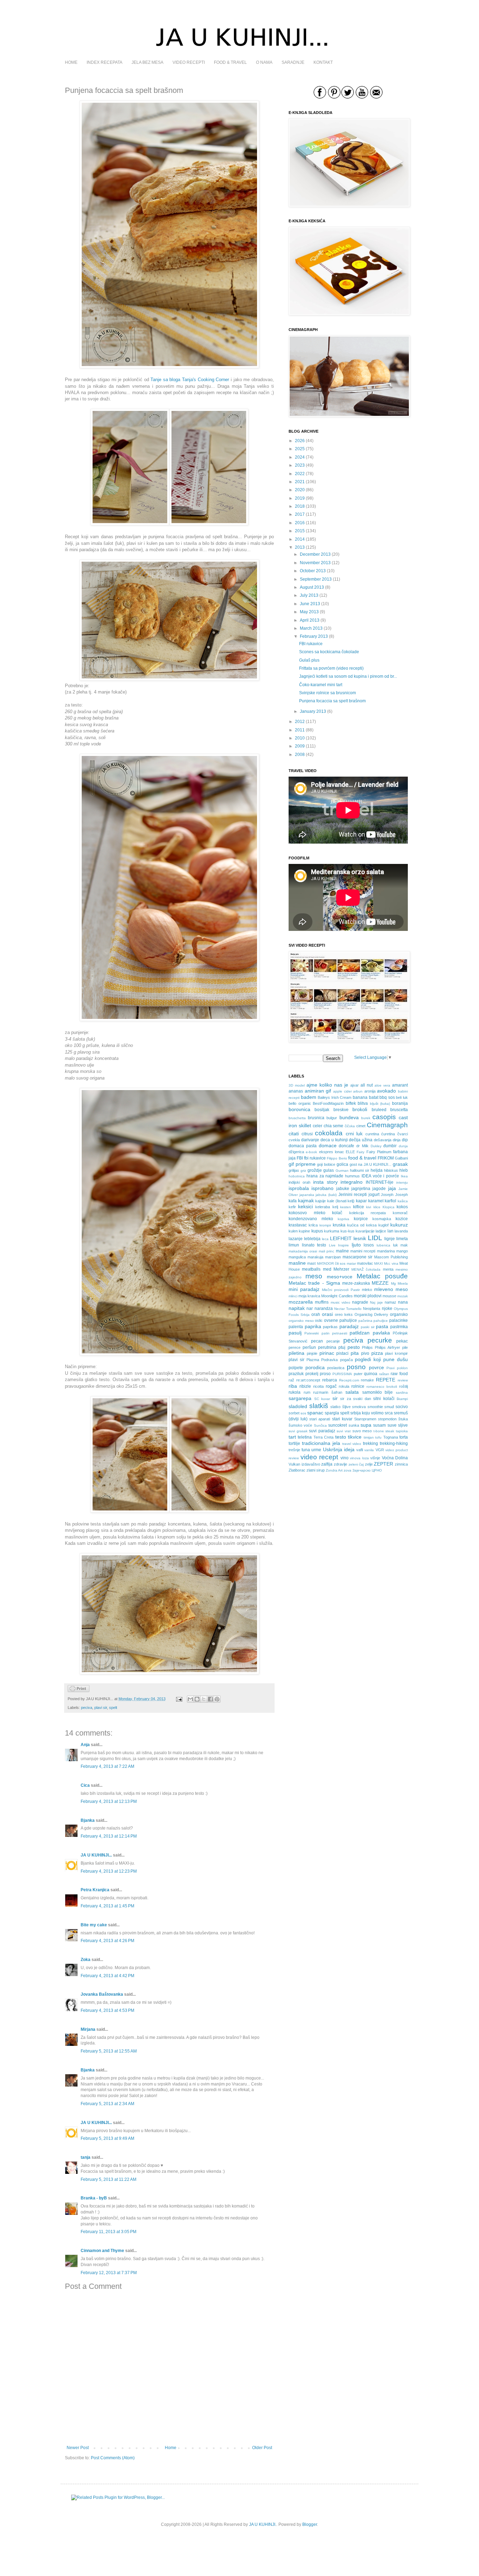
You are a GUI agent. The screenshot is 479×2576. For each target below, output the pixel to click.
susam (379, 1425)
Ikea (404, 1176)
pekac (402, 1341)
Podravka (329, 1360)
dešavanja (383, 1140)
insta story (325, 1182)
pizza (377, 1353)
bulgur (332, 1118)
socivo (402, 1407)
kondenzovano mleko (311, 1219)
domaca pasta (303, 1146)
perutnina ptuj (332, 1347)
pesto (354, 1347)
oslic (319, 1320)
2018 (300, 506)
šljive (346, 1407)
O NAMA (264, 62)
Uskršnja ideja (339, 1449)
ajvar (355, 1085)
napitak (297, 1308)
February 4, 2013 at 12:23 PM (109, 1871)
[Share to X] (204, 1699)
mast (311, 1263)
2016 (300, 523)
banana (360, 1097)
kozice (402, 1219)
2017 (300, 514)
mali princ (326, 1251)
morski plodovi (368, 1296)
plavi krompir (396, 1353)
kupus (317, 1231)
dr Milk (362, 1146)
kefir (292, 1207)
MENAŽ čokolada (366, 1269)
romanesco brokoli (382, 1387)
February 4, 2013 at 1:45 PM (107, 1906)
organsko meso (301, 1321)
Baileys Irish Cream (335, 1097)
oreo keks (344, 1314)
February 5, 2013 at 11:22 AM (109, 2179)
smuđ (389, 1407)
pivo (365, 1353)
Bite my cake (94, 1925)
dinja (397, 1140)
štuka (403, 1419)
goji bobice (326, 1164)
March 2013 (311, 628)
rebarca (330, 1380)
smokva (359, 1407)
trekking (370, 1443)
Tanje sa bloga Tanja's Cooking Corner (190, 380)
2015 (300, 531)
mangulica (297, 1257)
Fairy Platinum (379, 1152)
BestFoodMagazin (328, 1103)
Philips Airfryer (387, 1347)
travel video (352, 1444)
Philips (367, 1347)
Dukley (376, 1146)
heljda (377, 1170)
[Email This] (190, 1699)
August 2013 (312, 587)
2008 (300, 755)
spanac (315, 1413)
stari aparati (320, 1419)
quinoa (371, 1374)
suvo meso (362, 1431)
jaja (392, 1188)
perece (295, 1347)
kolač (337, 1213)
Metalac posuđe (382, 1276)
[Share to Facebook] (210, 1699)
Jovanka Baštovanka (102, 1994)
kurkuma (332, 1231)
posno (356, 1367)
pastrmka (399, 1327)
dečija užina (361, 1140)
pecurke (380, 1340)
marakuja (315, 1257)
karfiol (390, 1201)
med (327, 1269)
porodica (315, 1367)
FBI (300, 1158)
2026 (300, 441)
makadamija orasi (303, 1251)
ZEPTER (383, 1464)
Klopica (389, 1207)
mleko (367, 1290)
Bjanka (88, 1820)
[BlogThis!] (197, 1699)
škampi (402, 1399)
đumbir (390, 1146)
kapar (361, 1201)
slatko (335, 1407)
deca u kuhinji (334, 1140)
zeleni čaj (356, 1464)
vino (345, 1458)
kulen (293, 1231)
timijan (369, 1437)
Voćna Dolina (395, 1458)
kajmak (306, 1201)
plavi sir (101, 1708)
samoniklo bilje (378, 1392)
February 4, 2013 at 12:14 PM (109, 1836)
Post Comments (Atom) (113, 2458)
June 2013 (310, 604)
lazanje (296, 1239)
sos (303, 1413)
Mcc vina (391, 1263)
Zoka (86, 1960)
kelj (335, 1207)
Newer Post (78, 2448)
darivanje (310, 1140)
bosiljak (322, 1110)
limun (294, 1245)
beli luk (402, 1097)
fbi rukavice (315, 1158)
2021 (300, 482)
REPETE (386, 1380)
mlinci (293, 1296)
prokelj (312, 1374)
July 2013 (309, 595)
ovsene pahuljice (340, 1320)
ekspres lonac (332, 1152)
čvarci (403, 1134)
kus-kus (348, 1231)
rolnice (358, 1386)
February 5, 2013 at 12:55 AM (109, 2051)
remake (367, 1380)
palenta (296, 1327)
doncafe (346, 1146)
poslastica (336, 1368)
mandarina (386, 1251)
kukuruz (399, 1225)
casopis (384, 1117)
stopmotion (387, 1419)
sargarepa (300, 1398)
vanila (369, 1450)
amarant (400, 1085)
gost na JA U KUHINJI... (371, 1164)
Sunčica (320, 1425)
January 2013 (313, 711)
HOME (71, 62)
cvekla (294, 1140)
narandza (324, 1309)
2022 (300, 474)
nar (310, 1309)
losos (369, 1245)
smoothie (375, 1407)
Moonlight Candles (337, 1296)
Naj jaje (376, 1302)
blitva (363, 1103)
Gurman (342, 1171)
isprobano (322, 1188)
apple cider (342, 1091)
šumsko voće (300, 1425)
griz (303, 1171)
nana (403, 1302)
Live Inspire (339, 1245)
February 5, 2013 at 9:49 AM (107, 2138)
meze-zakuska (356, 1283)
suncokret (338, 1425)
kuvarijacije (365, 1231)
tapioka (402, 1431)
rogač (331, 1386)
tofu (378, 1437)
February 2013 (314, 636)
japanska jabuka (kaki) (318, 1195)
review (403, 1380)
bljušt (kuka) (380, 1104)
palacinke (399, 1320)
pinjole (312, 1353)
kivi (369, 1207)
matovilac (365, 1263)
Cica (85, 1785)
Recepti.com (349, 1380)
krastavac (298, 1225)
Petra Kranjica (95, 1890)
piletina (296, 1353)
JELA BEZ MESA (147, 62)
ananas (296, 1091)
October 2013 (313, 571)
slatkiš (319, 1406)
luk (396, 1245)
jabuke (343, 1189)
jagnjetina (361, 1189)
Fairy (360, 1152)
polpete (296, 1368)
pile (405, 1347)
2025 (300, 449)
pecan (317, 1341)
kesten (346, 1207)
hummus (352, 1176)
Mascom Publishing (391, 1257)
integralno (352, 1182)
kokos (402, 1207)
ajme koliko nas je (327, 1085)
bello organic (300, 1103)
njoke (387, 1309)
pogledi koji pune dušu (381, 1359)
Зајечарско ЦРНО (367, 1470)
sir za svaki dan (356, 1399)
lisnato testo (314, 1245)
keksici (305, 1206)
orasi (327, 1314)
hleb (404, 1170)
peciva (87, 1708)
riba (293, 1386)
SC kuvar (322, 1399)
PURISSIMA (342, 1374)
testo (341, 1437)
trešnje (294, 1450)
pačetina (365, 1321)
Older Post (262, 2448)
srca (389, 1413)
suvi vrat (344, 1431)
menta (388, 1269)
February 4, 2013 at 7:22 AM (107, 1766)
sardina (402, 1392)
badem (309, 1097)
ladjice (381, 1231)
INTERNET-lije (380, 1182)
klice (377, 1207)
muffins (322, 1302)
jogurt (374, 1195)
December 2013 (315, 554)
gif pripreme (302, 1164)
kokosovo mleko (307, 1213)
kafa (293, 1201)
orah (316, 1314)
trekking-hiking (394, 1443)
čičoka (350, 1126)
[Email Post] (179, 1699)
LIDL (375, 1238)
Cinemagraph (387, 1125)
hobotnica (297, 1176)
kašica (403, 1201)
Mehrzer (341, 1269)
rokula (344, 1386)
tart (292, 1437)
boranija (400, 1103)
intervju (402, 1182)
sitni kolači (384, 1399)
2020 (300, 490)
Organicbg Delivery (371, 1314)
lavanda (401, 1231)
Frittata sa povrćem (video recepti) (331, 668)
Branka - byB (94, 2198)
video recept (319, 1457)
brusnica (316, 1118)
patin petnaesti (334, 1333)
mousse (389, 1296)
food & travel (362, 1158)
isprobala (299, 1188)
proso (325, 1374)
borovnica (299, 1109)
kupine (304, 1231)
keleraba (323, 1207)
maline (342, 1251)
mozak (403, 1296)
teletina (305, 1437)
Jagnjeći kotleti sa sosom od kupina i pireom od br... (348, 676)
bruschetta (297, 1118)
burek (366, 1118)
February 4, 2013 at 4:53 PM (107, 2010)
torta (404, 1437)
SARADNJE (293, 62)
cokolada (329, 1133)
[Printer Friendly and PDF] (79, 1691)
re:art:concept (308, 1380)
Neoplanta (372, 1309)
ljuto (356, 1245)
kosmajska (382, 1219)
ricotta (318, 1386)
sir (335, 1398)
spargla (332, 1413)
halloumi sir (360, 1170)
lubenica (383, 1245)
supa (366, 1425)
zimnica (401, 1464)
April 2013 (310, 620)
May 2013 (309, 612)
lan (390, 1231)
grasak (400, 1164)
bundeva (349, 1117)
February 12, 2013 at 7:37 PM (109, 2273)
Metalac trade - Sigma (314, 1283)
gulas (329, 1170)
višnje (375, 1458)
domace (328, 1145)
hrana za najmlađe (325, 1176)
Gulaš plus (309, 660)
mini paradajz (304, 1289)
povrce (376, 1367)
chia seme (334, 1126)
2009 (300, 746)
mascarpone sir (358, 1257)
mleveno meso (391, 1289)
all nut (367, 1085)
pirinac (327, 1353)
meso (314, 1276)
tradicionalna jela (321, 1443)
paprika (313, 1326)
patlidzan (360, 1333)
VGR (380, 1450)
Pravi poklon (397, 1368)
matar (351, 1263)
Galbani (401, 1158)
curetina (372, 1134)
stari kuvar (342, 1419)
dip (405, 1140)
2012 (300, 722)
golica (342, 1164)
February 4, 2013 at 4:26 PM (107, 1941)
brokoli (360, 1109)
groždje (315, 1170)
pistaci (342, 1353)
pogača (346, 1360)
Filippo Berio (337, 1158)
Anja (85, 1745)
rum (307, 1392)
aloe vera (382, 1085)
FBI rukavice (311, 644)
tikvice (355, 1437)
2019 (300, 498)
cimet (361, 1126)
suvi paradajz (322, 1431)
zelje (369, 1464)
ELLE (350, 1152)
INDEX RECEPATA (104, 62)
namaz (390, 1302)
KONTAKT (323, 62)
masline (297, 1263)
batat (374, 1097)
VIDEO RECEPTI (189, 62)
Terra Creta (323, 1437)
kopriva (343, 1219)
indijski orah (299, 1182)
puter (358, 1374)
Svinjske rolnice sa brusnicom (328, 693)
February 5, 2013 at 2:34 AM (107, 2104)
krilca (313, 1225)
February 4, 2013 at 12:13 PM (109, 1801)
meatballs (311, 1269)
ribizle (305, 1386)
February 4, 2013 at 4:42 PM (107, 1976)
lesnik (360, 1238)
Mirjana (88, 2029)
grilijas (294, 1170)
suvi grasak (298, 1431)
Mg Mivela (399, 1283)
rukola (295, 1392)
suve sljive (398, 1425)
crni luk (354, 1134)
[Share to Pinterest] (217, 1699)
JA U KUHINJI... (96, 1855)
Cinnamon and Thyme (102, 2251)
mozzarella (301, 1302)
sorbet (294, 1413)
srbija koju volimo (367, 1413)
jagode (379, 1189)
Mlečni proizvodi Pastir (341, 1290)
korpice (361, 1219)
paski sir (368, 1327)
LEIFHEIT (341, 1238)
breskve (341, 1110)
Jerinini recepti (353, 1195)
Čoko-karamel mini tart (321, 685)
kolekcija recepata (368, 1213)
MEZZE (380, 1283)
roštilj (403, 1386)
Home (171, 2448)
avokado (386, 1091)
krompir (325, 1225)
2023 (300, 465)
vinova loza (359, 1458)
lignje (390, 1239)
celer (318, 1126)
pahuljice (381, 1321)
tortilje (294, 1443)
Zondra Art (334, 1470)
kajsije (321, 1201)
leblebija (312, 1239)
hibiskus (391, 1170)
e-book (311, 1152)
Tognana (391, 1437)
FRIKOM (386, 1158)
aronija (370, 1091)
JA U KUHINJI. (263, 2524)
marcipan (333, 1257)
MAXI (379, 1263)
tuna (306, 1450)
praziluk (296, 1374)
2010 (300, 738)
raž (291, 1380)
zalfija (327, 1464)
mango (402, 1251)
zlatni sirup (316, 1470)
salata (352, 1392)
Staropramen (365, 1419)
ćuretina (388, 1134)
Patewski (312, 1333)
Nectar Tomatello (348, 1309)
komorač (400, 1213)
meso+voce (340, 1277)
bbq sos (387, 1097)
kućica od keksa (362, 1225)
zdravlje (340, 1464)
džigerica (296, 1152)
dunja (403, 1146)
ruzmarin (321, 1392)
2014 (300, 539)
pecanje (333, 1341)
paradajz (349, 1326)
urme (316, 1450)
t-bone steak (384, 1431)
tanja (86, 2157)
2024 (300, 457)
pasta (382, 1326)
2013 (300, 547)
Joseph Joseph (394, 1195)
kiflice (359, 1207)
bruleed (379, 1110)
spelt (113, 1708)
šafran (337, 1392)
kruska (339, 1225)
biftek (351, 1103)
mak (404, 1245)
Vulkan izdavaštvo (304, 1464)
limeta (402, 1239)
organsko (399, 1314)
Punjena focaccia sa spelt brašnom (332, 701)
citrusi (307, 1134)
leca (325, 1239)
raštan (384, 1374)
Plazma (313, 1360)
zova (348, 1470)
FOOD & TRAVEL (230, 62)
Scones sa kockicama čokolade (329, 652)
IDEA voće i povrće (380, 1176)
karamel (376, 1201)
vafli (360, 1450)
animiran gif (318, 1091)
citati (294, 1134)
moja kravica (309, 1296)
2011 (300, 730)
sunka (354, 1425)
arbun (358, 1091)
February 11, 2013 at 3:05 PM (109, 2232)
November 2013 (315, 563)
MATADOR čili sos (331, 1263)
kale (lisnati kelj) (341, 1201)
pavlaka (381, 1333)
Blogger (310, 2524)
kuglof (383, 1225)
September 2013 (316, 579)
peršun (309, 1347)
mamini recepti (363, 1251)
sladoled (298, 1406)
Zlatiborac (297, 1470)
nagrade (360, 1302)
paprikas (330, 1327)
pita (355, 1353)
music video (340, 1302)
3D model (297, 1085)
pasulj (295, 1333)
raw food (399, 1374)
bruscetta (399, 1110)
